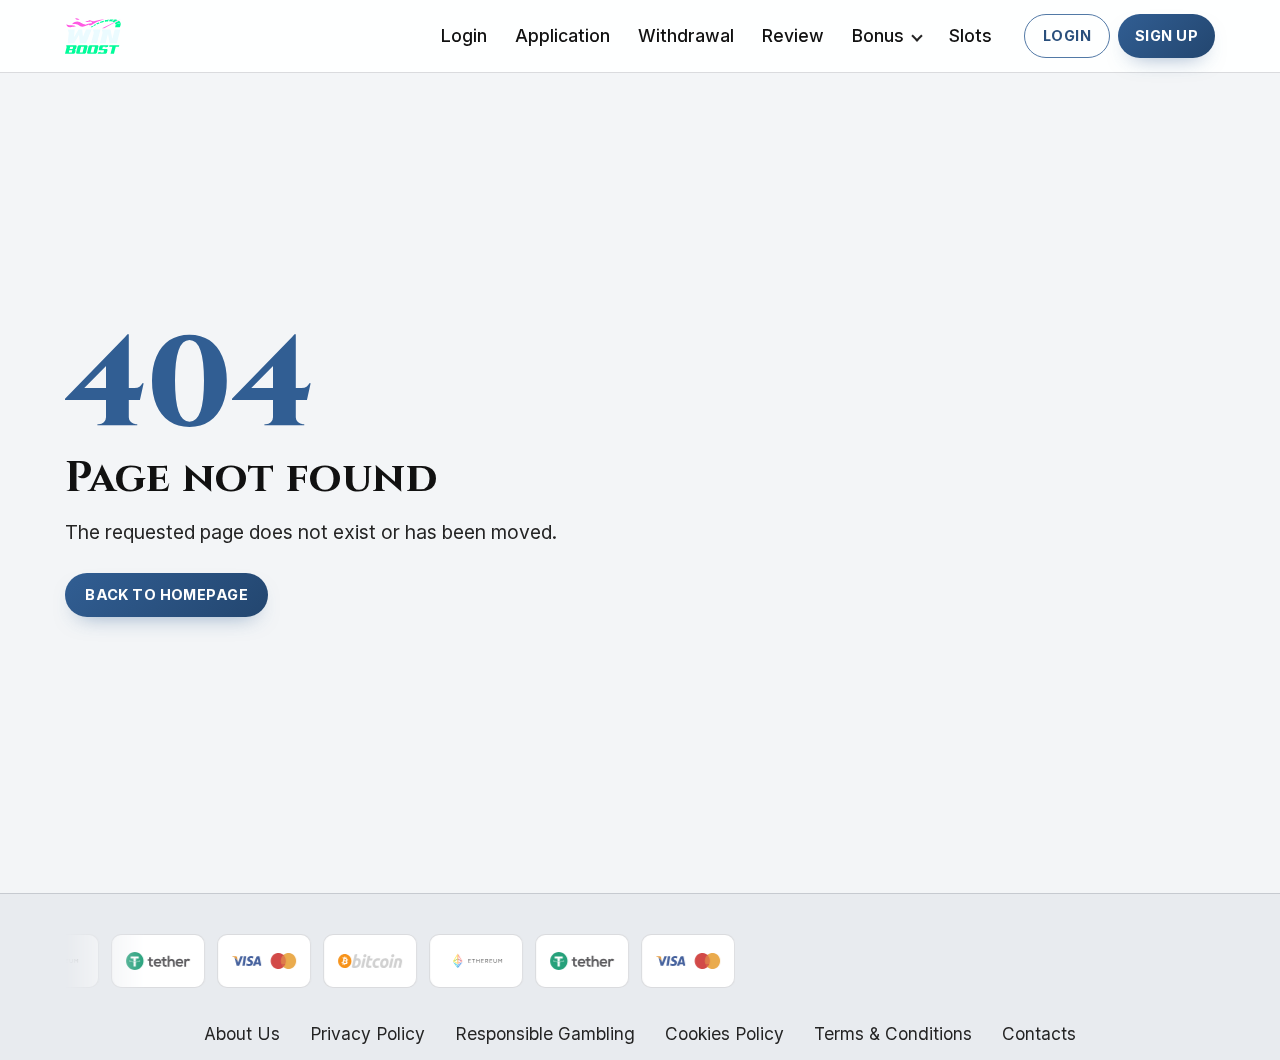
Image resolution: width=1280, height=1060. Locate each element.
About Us (242, 1033)
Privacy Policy (367, 1033)
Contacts (1039, 1033)
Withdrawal (686, 35)
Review (793, 35)
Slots (970, 35)
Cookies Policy (724, 1033)
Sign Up (1166, 35)
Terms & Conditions (893, 1033)
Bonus (878, 35)
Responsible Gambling (545, 1033)
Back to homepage (166, 594)
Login (464, 35)
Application (562, 35)
